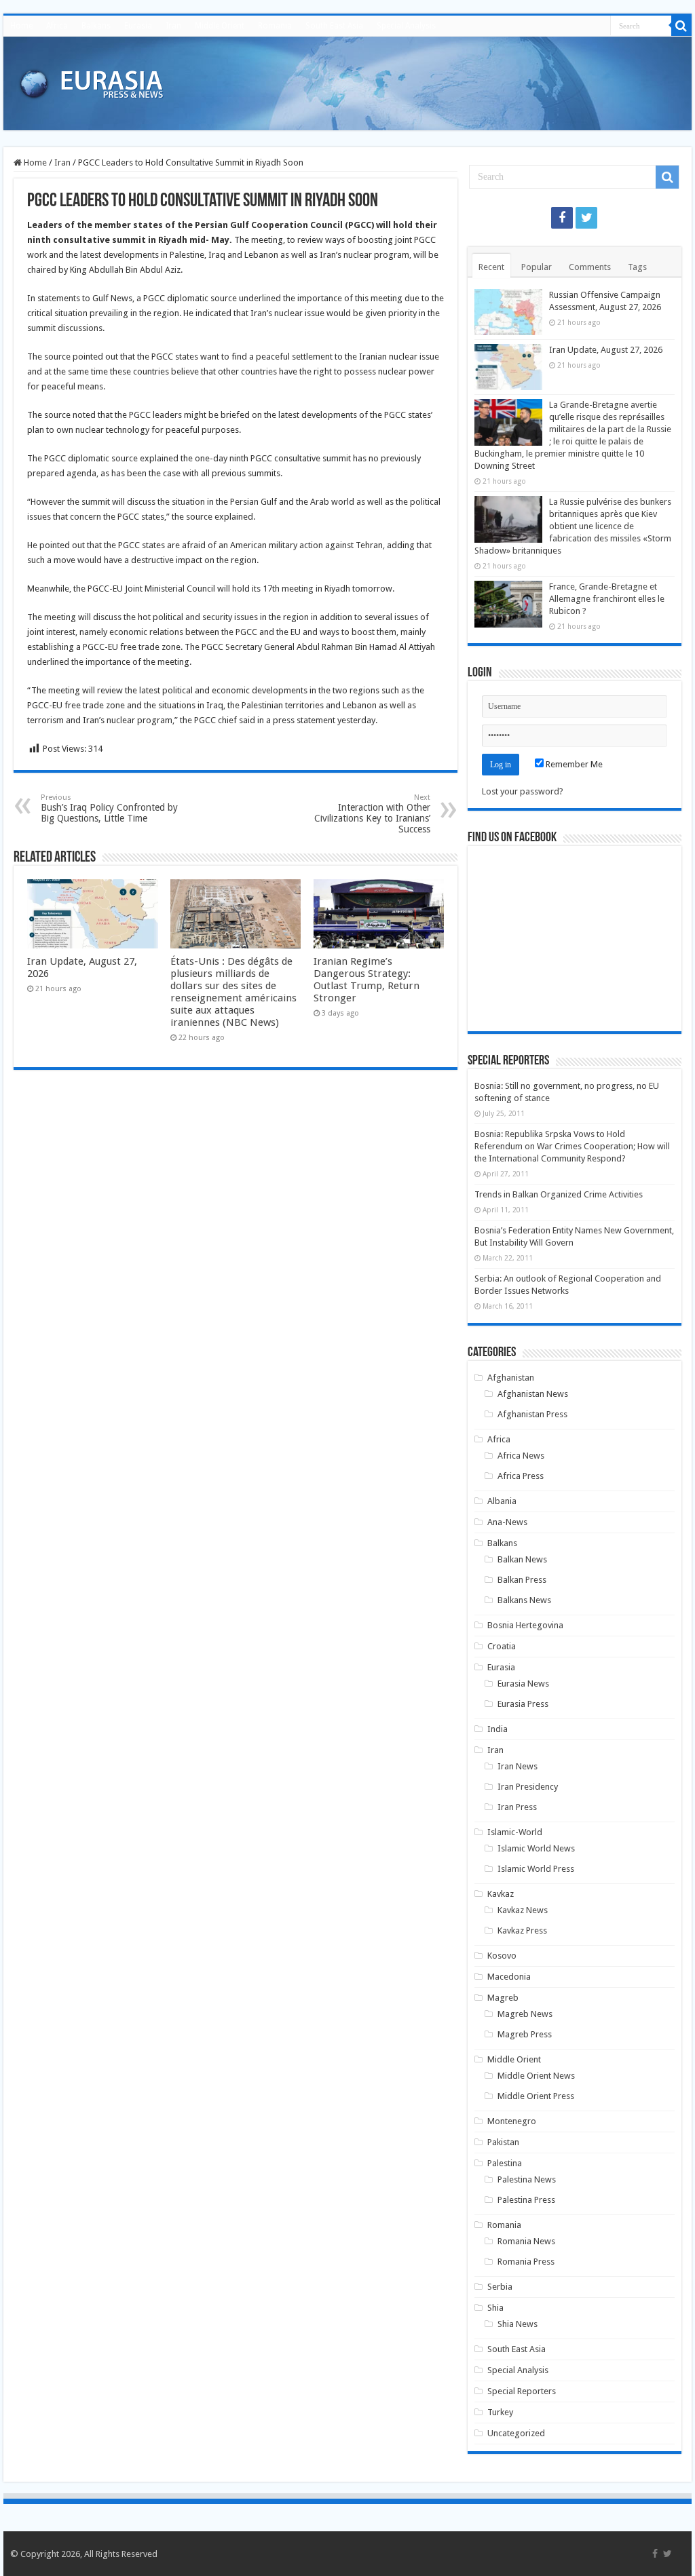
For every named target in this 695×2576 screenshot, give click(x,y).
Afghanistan (511, 1378)
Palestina (505, 2163)
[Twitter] (586, 218)
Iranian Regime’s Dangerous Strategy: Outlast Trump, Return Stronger (367, 980)
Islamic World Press (536, 1869)
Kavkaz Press (522, 1930)
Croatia (502, 1646)
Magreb (503, 1998)
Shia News (518, 2324)
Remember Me (573, 764)
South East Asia (334, 26)
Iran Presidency (528, 1787)
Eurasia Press (523, 1704)
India (497, 1729)
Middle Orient (220, 26)
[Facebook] (562, 218)
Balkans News (524, 1600)
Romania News (526, 2241)
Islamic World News (536, 1848)
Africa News (521, 1456)
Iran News (518, 1766)
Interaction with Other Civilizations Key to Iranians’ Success (372, 814)
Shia (495, 2308)
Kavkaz (501, 1894)
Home (21, 26)
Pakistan (503, 2142)
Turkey (500, 2412)
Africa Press (521, 1476)
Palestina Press (526, 2200)
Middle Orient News (536, 2076)
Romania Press (526, 2262)
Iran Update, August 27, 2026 (606, 350)
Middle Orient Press (536, 2096)
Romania (275, 26)
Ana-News (507, 1522)
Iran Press (517, 1807)
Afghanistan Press (532, 1414)
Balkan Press (522, 1580)
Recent (491, 267)
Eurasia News (523, 1684)
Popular (537, 267)
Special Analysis (406, 26)
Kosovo (502, 1956)
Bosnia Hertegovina (525, 1625)
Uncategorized (516, 2433)
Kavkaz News (523, 1910)
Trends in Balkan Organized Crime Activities (559, 1194)
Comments (590, 267)
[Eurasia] (92, 81)
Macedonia (509, 1977)
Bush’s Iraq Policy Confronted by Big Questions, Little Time (109, 808)
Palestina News (527, 2179)
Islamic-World (515, 1832)
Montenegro (512, 2121)
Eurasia (138, 26)
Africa (57, 26)
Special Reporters (522, 2391)
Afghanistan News (533, 1394)
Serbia (500, 2287)
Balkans (96, 26)
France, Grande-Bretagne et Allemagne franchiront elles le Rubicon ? (607, 599)
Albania (502, 1501)
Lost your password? (523, 791)
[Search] (681, 26)
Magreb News (525, 2014)
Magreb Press (525, 2034)
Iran (173, 26)
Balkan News (522, 1559)
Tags (637, 267)
